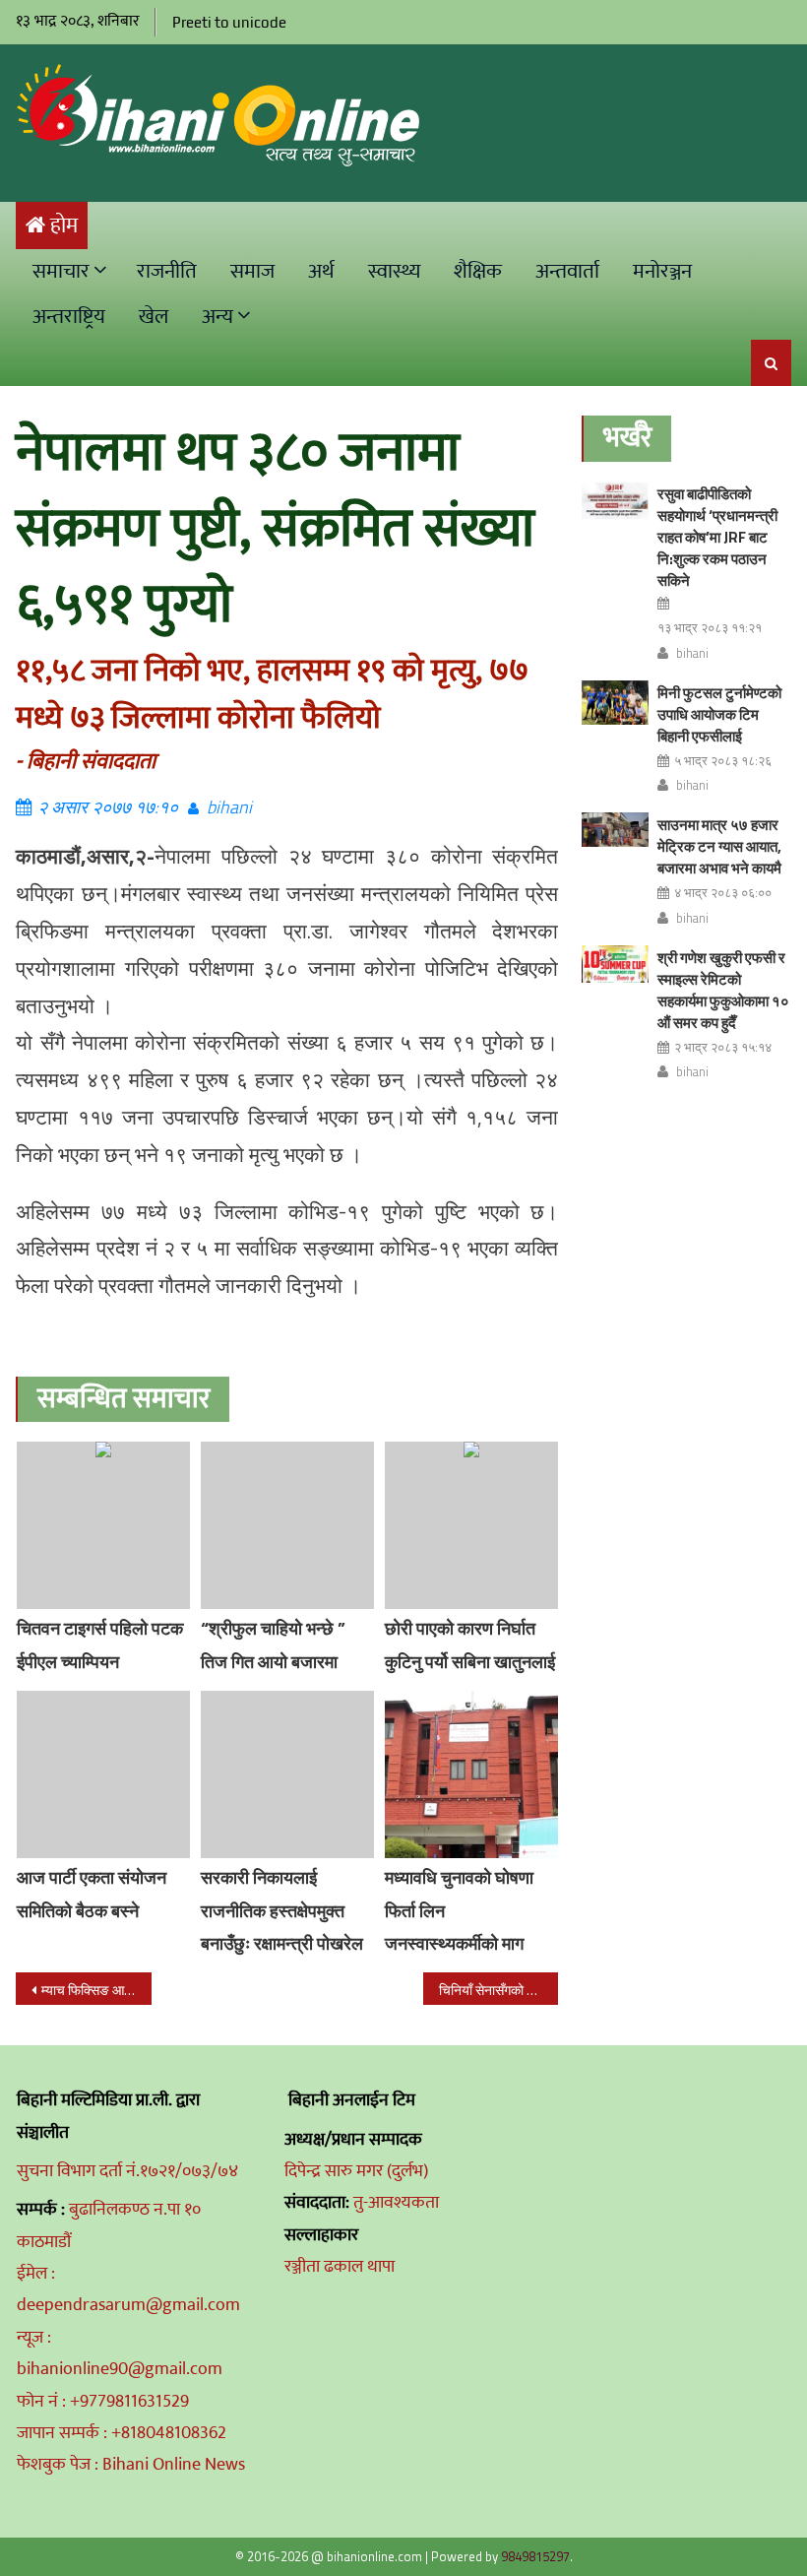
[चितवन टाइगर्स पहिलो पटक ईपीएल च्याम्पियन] (103, 1525)
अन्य (217, 317)
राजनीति (167, 271)
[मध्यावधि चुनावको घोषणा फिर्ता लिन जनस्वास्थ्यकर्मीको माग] (471, 1774)
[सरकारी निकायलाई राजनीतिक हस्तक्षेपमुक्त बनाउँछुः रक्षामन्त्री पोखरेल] (287, 1774)
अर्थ (321, 271)
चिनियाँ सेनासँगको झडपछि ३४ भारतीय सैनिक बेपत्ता (499, 1990)
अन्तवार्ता (567, 271)
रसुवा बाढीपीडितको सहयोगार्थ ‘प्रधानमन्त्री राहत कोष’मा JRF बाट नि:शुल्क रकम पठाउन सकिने (717, 537)
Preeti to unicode (229, 22)
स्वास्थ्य (394, 271)
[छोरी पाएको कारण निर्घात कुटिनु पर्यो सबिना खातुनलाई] (471, 1525)
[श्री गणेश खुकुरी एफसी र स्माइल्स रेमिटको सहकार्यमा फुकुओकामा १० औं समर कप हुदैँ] (615, 964)
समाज (252, 271)
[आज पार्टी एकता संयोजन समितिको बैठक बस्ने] (103, 1774)
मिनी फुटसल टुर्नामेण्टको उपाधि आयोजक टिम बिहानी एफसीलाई (719, 714)
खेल (154, 317)
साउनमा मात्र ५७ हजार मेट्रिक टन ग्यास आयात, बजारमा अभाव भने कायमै (719, 846)
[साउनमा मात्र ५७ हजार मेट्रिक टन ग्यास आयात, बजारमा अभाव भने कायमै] (615, 830)
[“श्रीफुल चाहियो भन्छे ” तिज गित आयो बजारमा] (287, 1525)
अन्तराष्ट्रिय (69, 317)
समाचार (61, 271)
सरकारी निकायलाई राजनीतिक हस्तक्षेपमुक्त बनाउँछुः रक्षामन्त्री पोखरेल (282, 1911)
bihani (229, 807)
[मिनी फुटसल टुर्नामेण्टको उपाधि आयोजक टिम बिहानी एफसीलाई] (615, 703)
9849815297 (535, 2556)
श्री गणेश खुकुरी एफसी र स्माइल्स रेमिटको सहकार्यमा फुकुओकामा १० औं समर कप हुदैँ (723, 990)
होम (64, 226)
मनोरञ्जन (662, 271)
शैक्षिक (478, 271)
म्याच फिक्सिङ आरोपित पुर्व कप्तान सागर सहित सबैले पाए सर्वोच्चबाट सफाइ (96, 1990)
